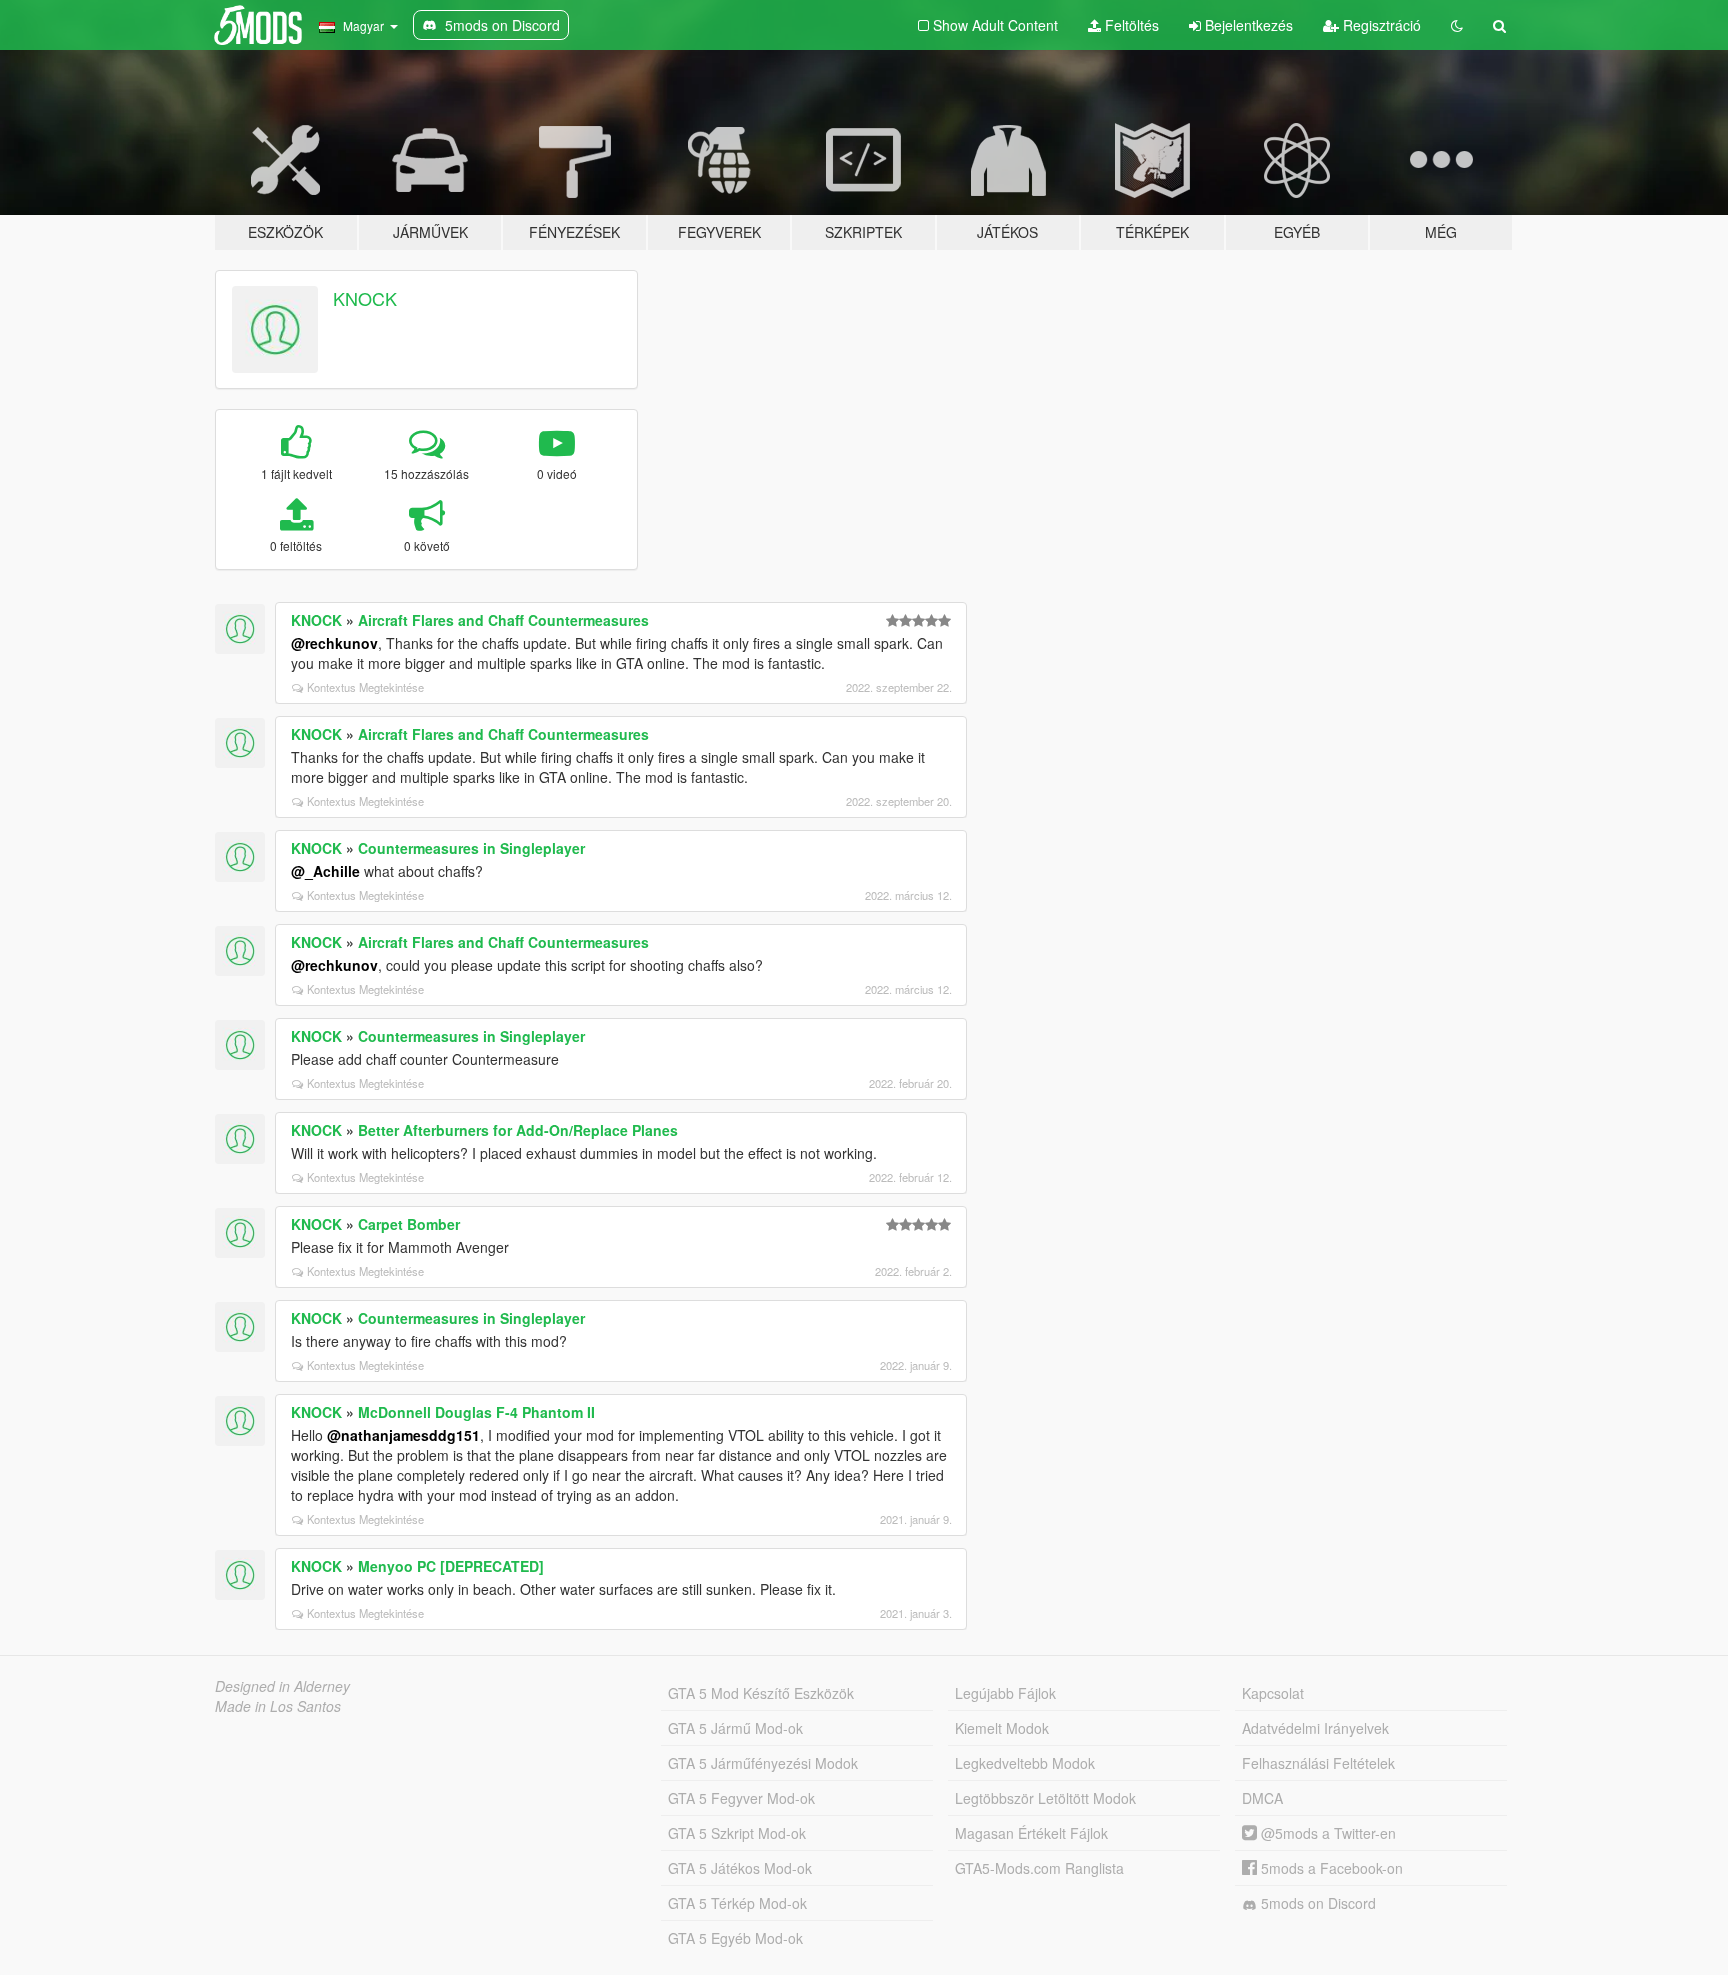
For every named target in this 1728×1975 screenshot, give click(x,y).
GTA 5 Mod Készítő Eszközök (761, 1693)
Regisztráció (1380, 25)
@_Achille (325, 871)
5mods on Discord (1316, 1903)
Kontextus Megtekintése (365, 687)
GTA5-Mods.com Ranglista (1039, 1868)
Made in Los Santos (278, 1706)
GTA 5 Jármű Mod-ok (735, 1728)
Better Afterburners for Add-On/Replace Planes (518, 1130)
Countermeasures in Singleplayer (471, 848)
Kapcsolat (1273, 1693)
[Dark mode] (1457, 25)
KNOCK (365, 298)
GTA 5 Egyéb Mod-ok (735, 1938)
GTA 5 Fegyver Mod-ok (741, 1798)
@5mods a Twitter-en (1326, 1833)
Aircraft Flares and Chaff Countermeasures (503, 620)
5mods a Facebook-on (1330, 1868)
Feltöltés (1130, 25)
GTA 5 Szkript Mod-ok (737, 1833)
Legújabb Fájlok (1005, 1693)
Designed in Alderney (282, 1686)
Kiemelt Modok (1002, 1728)
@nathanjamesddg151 (403, 1435)
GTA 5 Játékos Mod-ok (740, 1868)
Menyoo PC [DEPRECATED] (451, 1566)
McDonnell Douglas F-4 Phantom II (476, 1412)
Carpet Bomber (409, 1224)
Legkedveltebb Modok (1025, 1763)
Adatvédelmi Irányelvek (1315, 1728)
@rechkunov (334, 643)
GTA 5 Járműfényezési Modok (763, 1763)
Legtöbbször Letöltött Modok (1045, 1798)
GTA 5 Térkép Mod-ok (737, 1903)
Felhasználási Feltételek (1318, 1763)
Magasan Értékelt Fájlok (1031, 1833)
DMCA (1262, 1798)
